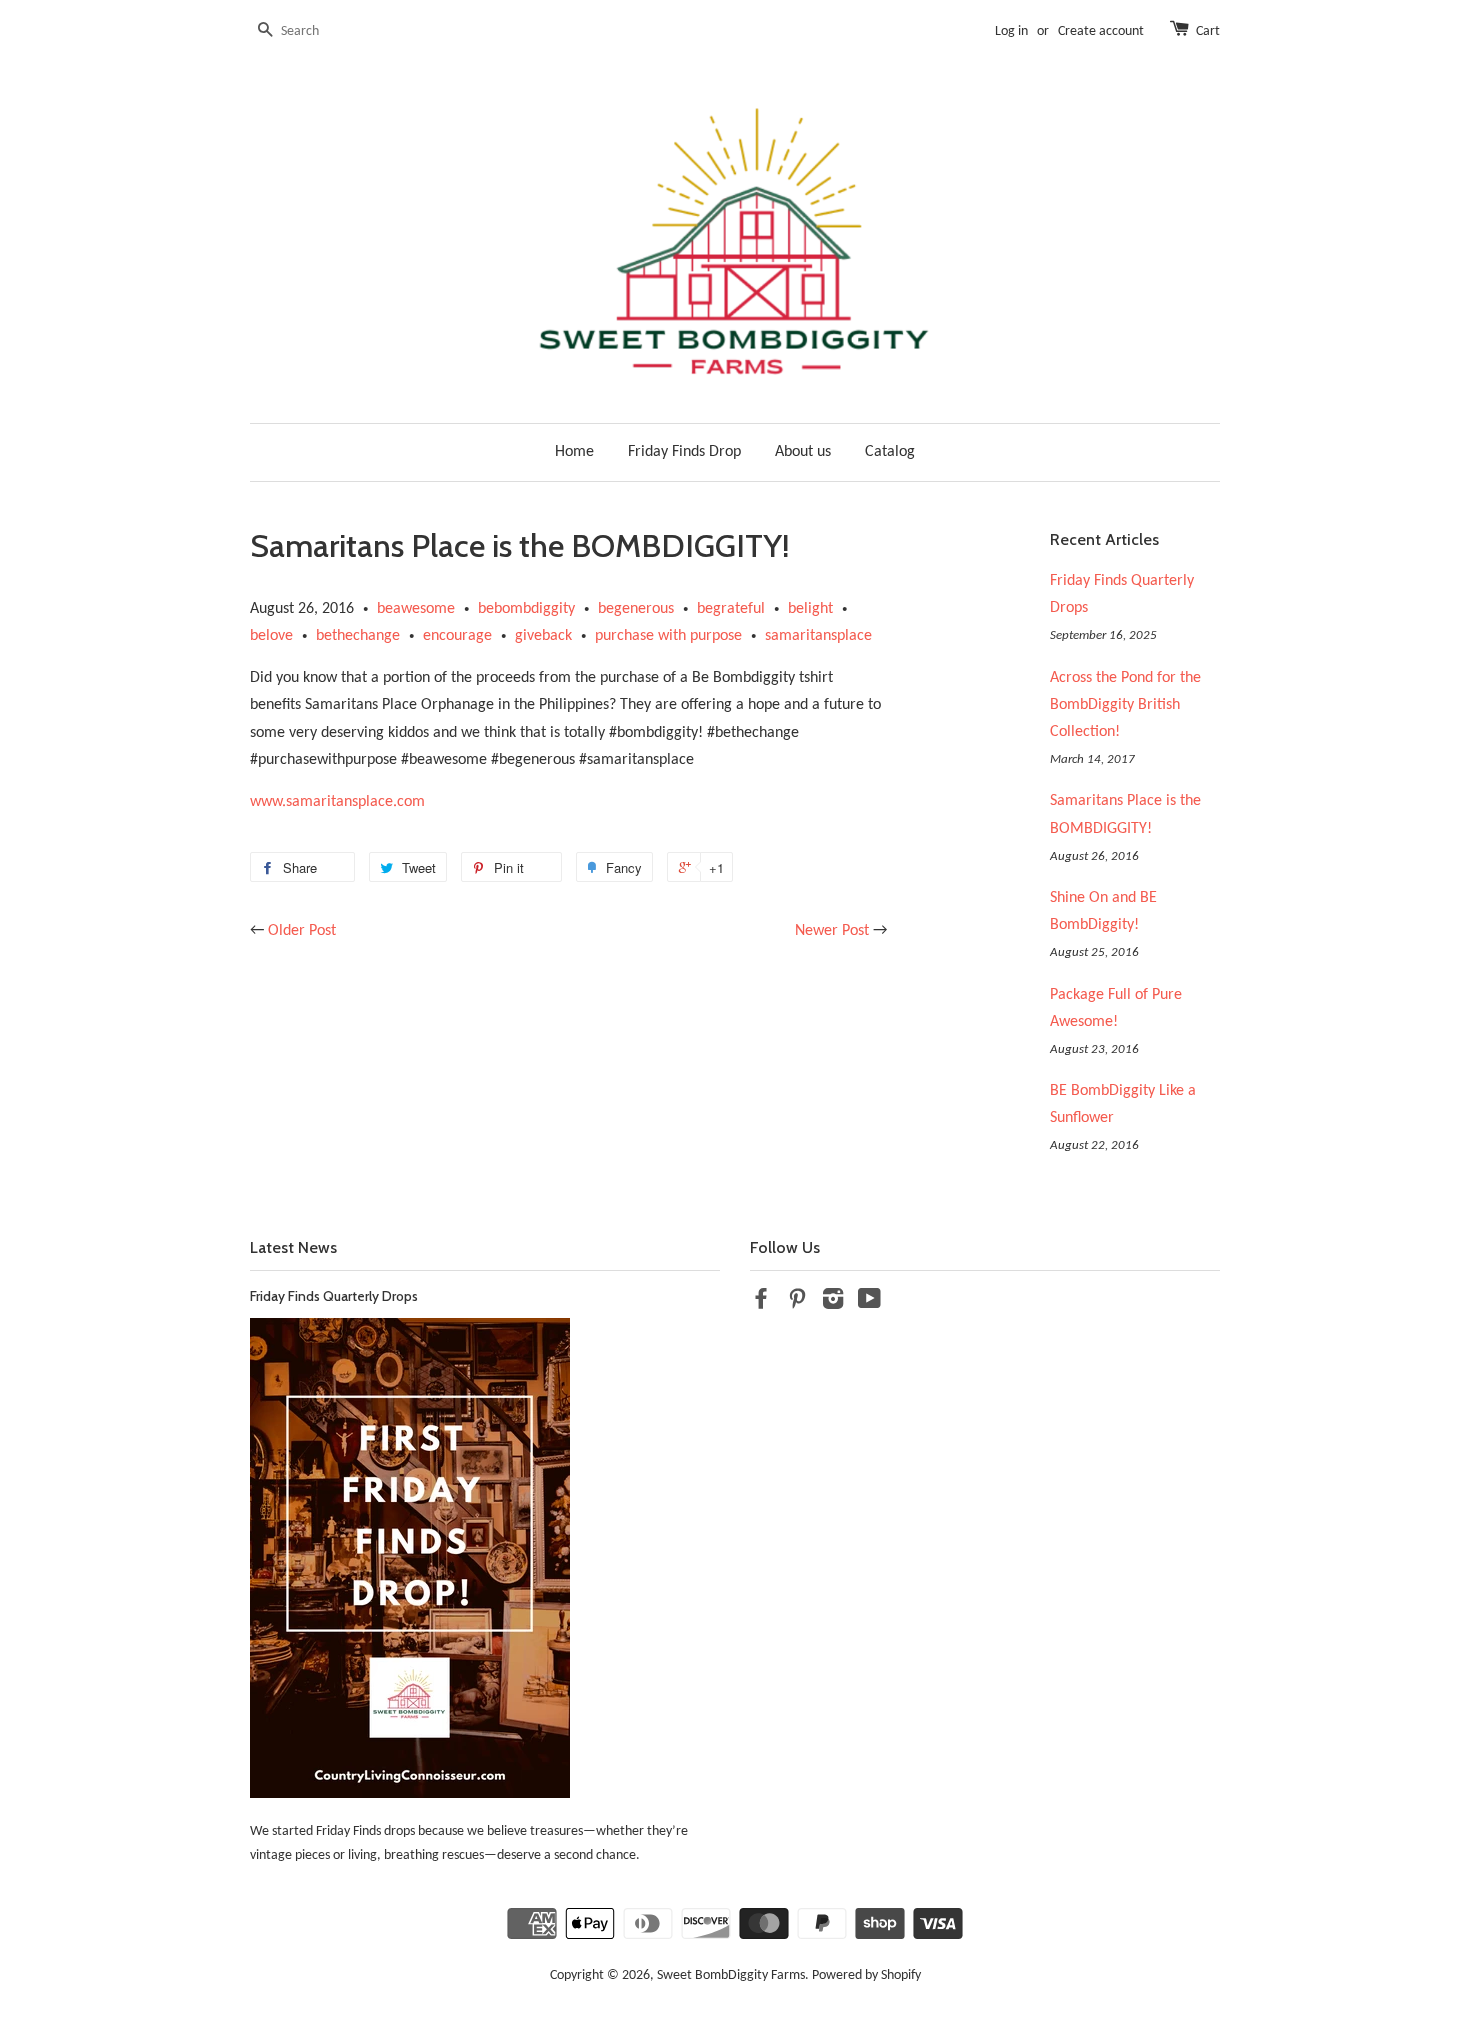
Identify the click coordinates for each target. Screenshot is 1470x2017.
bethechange (358, 636)
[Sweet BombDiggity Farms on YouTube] (869, 1303)
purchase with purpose (668, 636)
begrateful (731, 609)
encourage (457, 636)
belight (810, 609)
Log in (1011, 31)
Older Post (302, 931)
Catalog (890, 452)
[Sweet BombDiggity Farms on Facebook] (761, 1303)
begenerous (636, 609)
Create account (1101, 31)
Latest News (293, 1247)
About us (803, 452)
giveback (543, 636)
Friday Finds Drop (684, 452)
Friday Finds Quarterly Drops (334, 1296)
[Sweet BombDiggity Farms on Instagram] (833, 1303)
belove (271, 636)
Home (574, 452)
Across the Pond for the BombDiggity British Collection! (1125, 705)
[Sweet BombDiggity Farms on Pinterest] (797, 1303)
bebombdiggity (526, 609)
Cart (1208, 31)
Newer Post (832, 931)
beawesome (416, 609)
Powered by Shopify (866, 1975)
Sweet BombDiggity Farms (731, 1975)
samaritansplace (818, 636)
